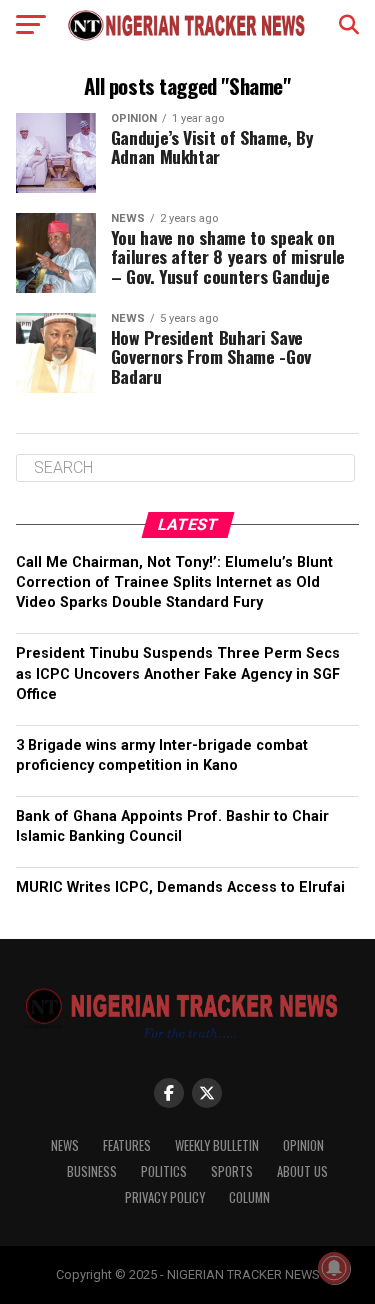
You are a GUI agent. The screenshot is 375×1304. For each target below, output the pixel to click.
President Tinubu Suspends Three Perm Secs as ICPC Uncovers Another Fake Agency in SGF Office (178, 673)
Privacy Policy (165, 1197)
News (65, 1145)
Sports (232, 1171)
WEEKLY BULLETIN (217, 1145)
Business (92, 1171)
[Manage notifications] (334, 1268)
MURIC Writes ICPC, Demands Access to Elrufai (180, 887)
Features (127, 1145)
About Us (302, 1171)
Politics (164, 1171)
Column (249, 1197)
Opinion (303, 1145)
